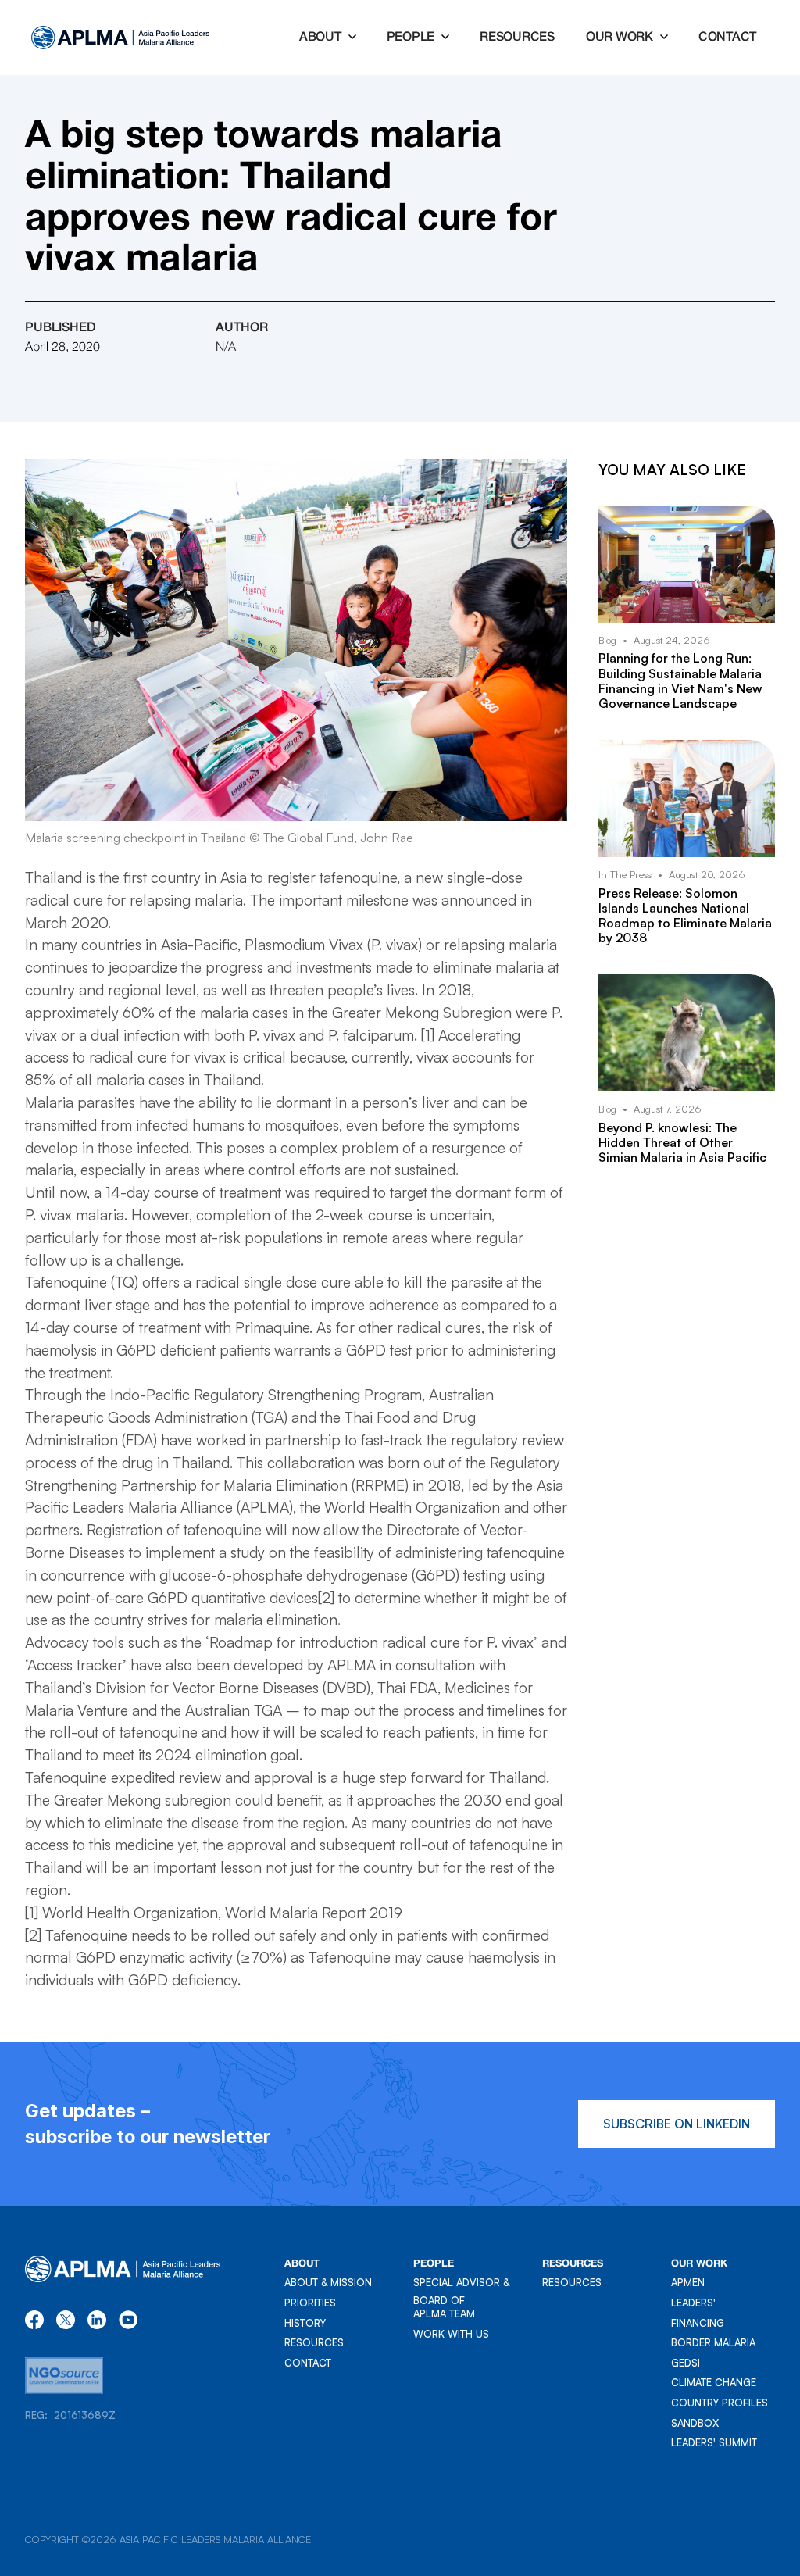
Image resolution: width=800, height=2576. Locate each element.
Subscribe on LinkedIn (677, 2124)
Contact (727, 38)
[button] (327, 38)
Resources (517, 38)
